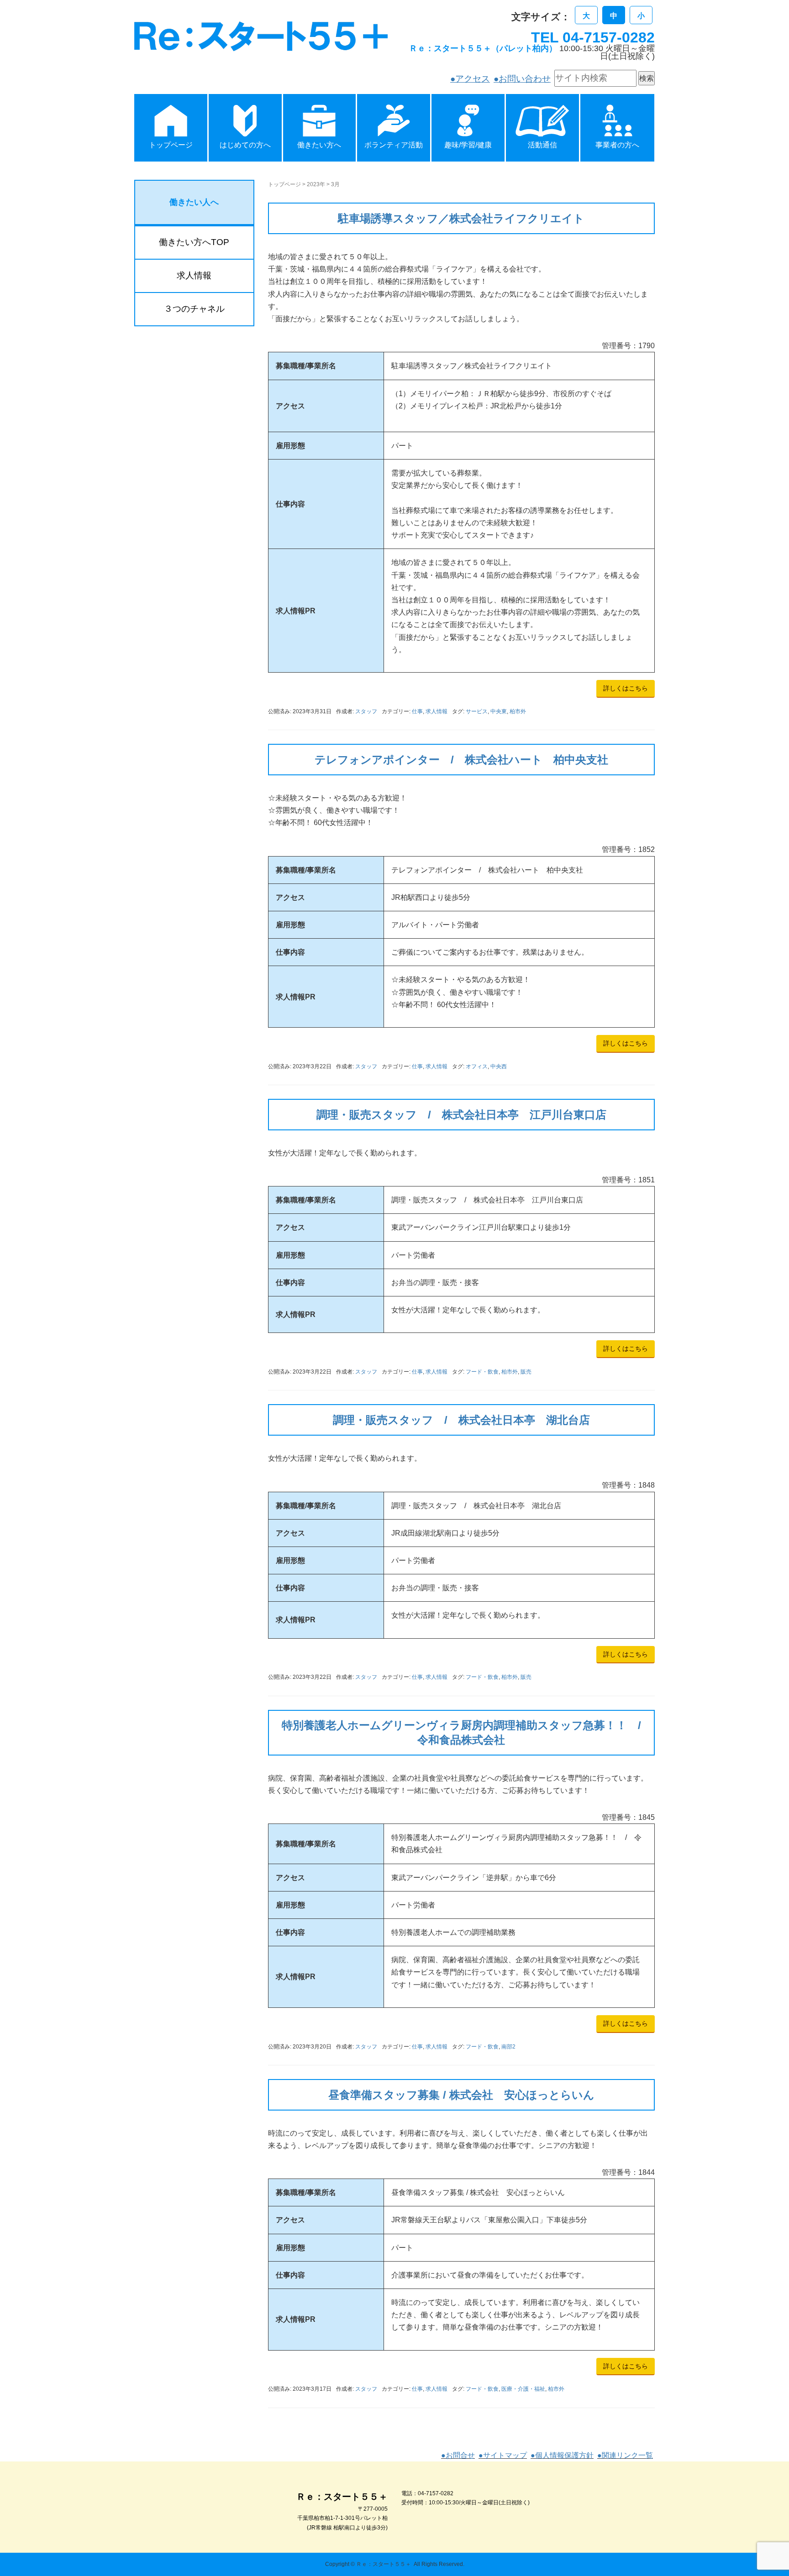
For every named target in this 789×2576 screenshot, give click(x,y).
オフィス (477, 1066)
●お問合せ (458, 2455)
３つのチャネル (194, 309)
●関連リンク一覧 (625, 2455)
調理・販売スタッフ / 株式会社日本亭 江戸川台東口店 (461, 1115)
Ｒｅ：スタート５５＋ (384, 2564)
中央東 (499, 711)
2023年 (316, 184)
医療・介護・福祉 (523, 2389)
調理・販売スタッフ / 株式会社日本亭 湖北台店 (461, 1420)
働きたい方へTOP (194, 242)
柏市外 (518, 711)
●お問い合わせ (522, 79)
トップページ (284, 184)
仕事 (417, 711)
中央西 (499, 1066)
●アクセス (470, 79)
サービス (477, 711)
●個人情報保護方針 (562, 2455)
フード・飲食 (482, 1372)
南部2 (508, 2047)
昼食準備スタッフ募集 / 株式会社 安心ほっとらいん (461, 2095)
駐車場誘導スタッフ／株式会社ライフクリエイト (461, 218)
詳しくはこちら (626, 688)
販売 (526, 1372)
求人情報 (437, 711)
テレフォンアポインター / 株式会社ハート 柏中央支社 (461, 760)
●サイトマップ (503, 2455)
